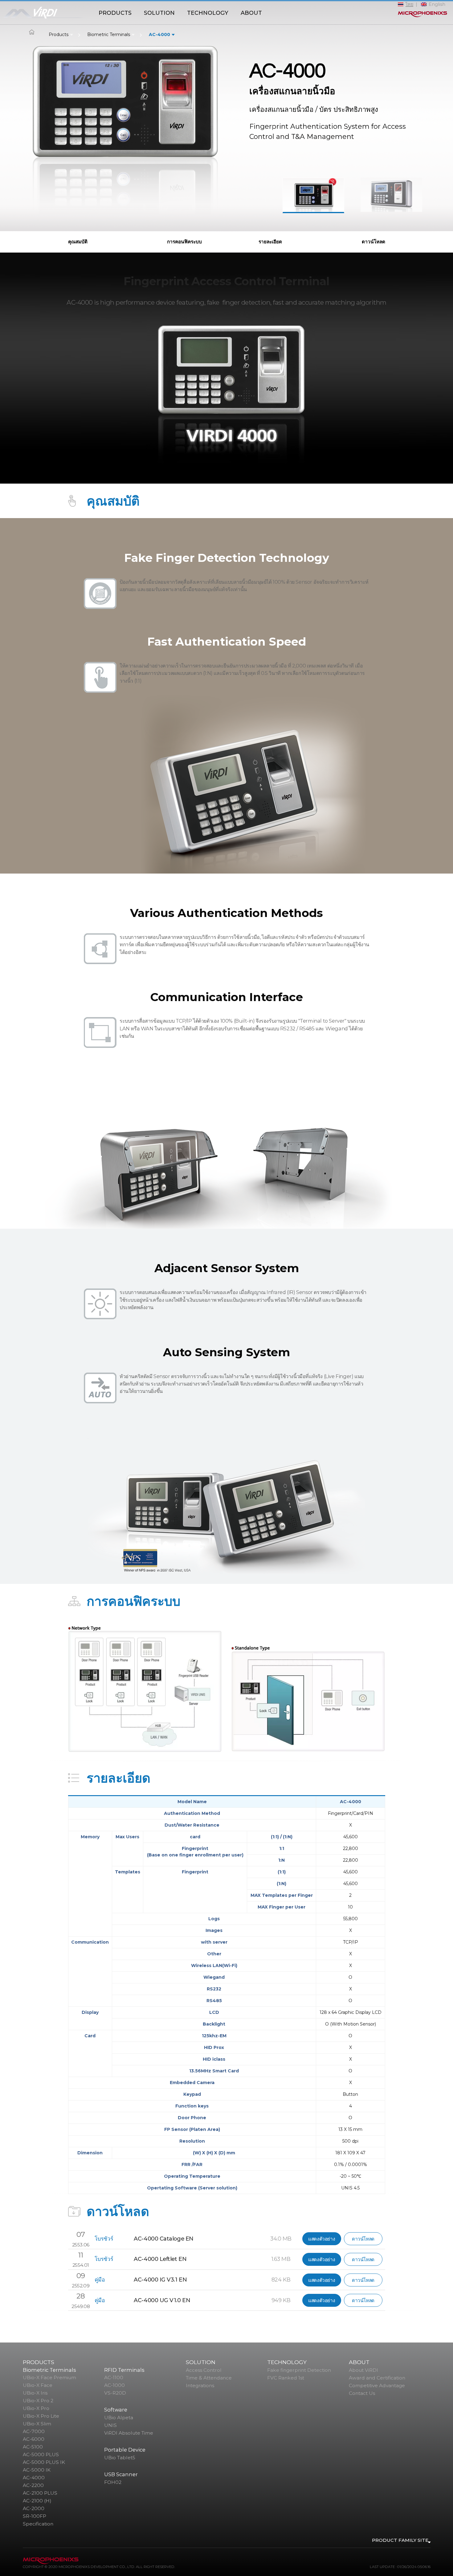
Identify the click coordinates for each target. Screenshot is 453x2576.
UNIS (110, 2425)
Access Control (204, 2370)
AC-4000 (159, 34)
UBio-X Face (38, 2385)
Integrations (200, 2385)
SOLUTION (159, 13)
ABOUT (251, 13)
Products (59, 34)
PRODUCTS (115, 13)
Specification (38, 2524)
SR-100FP (35, 2516)
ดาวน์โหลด (373, 242)
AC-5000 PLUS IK (44, 2462)
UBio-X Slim (37, 2424)
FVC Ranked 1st (286, 2378)
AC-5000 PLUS (41, 2454)
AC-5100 (33, 2447)
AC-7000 (34, 2431)
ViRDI (46, 14)
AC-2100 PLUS (40, 2493)
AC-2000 (34, 2508)
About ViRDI (363, 2370)
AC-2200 (33, 2485)
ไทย (409, 4)
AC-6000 (34, 2439)
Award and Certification (377, 2378)
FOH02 (113, 2482)
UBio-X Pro (36, 2408)
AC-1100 (114, 2377)
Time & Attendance (209, 2378)
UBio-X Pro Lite (41, 2416)
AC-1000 (114, 2385)
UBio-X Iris (35, 2393)
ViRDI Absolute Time (129, 2433)
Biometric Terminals (109, 34)
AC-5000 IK (37, 2470)
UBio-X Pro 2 (38, 2401)
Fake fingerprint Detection (299, 2370)
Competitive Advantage (377, 2385)
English (437, 4)
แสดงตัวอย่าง (322, 2239)
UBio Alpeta (119, 2418)
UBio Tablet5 (120, 2458)
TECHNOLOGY (208, 13)
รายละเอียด (270, 242)
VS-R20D (115, 2393)
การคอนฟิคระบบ (184, 242)
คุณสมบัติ (78, 242)
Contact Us (362, 2393)
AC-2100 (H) (37, 2501)
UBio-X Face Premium (49, 2377)
